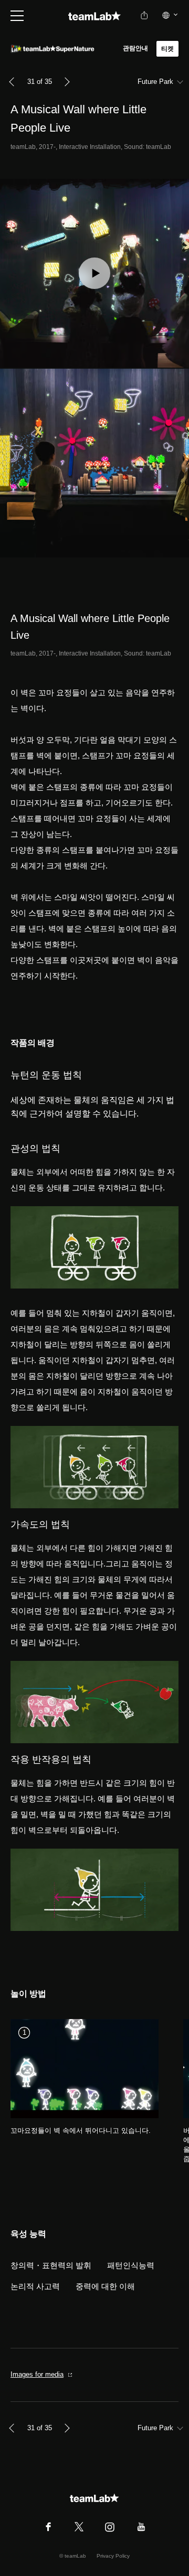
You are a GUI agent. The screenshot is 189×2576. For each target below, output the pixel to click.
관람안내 (136, 48)
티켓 (167, 49)
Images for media (37, 2374)
